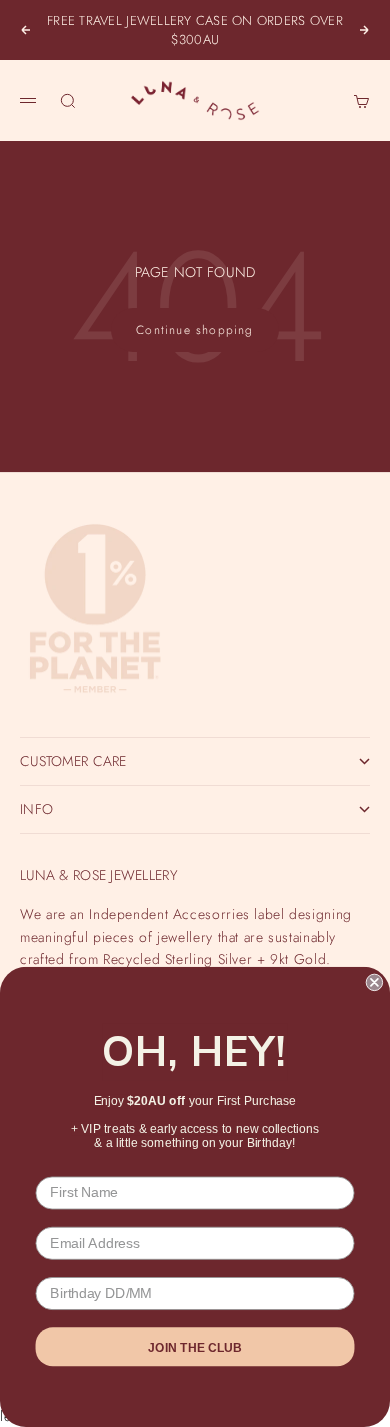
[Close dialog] (374, 982)
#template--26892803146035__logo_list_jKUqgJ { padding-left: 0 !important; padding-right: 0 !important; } (195, 713)
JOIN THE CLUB (195, 1347)
